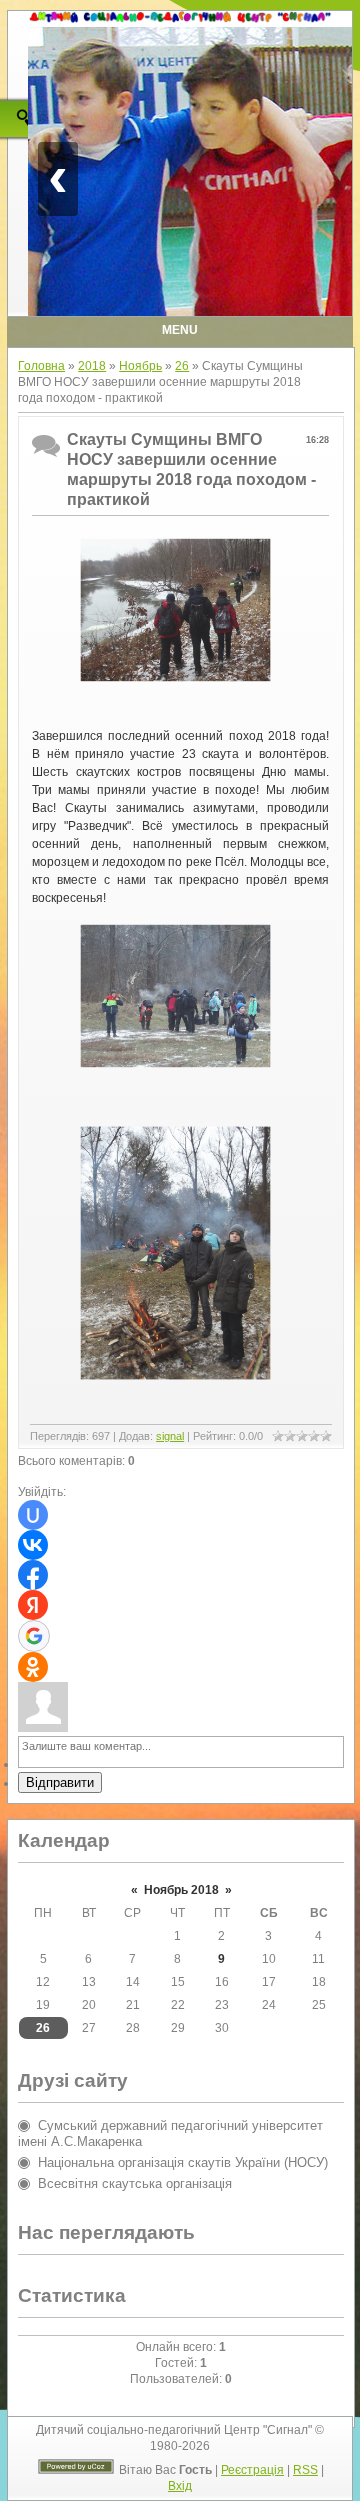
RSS (305, 2470)
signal (170, 1436)
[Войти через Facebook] (33, 1575)
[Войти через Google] (34, 1636)
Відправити (60, 1782)
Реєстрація (252, 2470)
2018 (92, 366)
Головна (41, 366)
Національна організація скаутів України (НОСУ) (183, 2162)
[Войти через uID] (33, 1515)
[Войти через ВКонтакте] (33, 1545)
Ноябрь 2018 (181, 1890)
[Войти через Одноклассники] (33, 1667)
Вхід (180, 2486)
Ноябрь (140, 366)
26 (182, 366)
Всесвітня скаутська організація (135, 2183)
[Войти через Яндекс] (33, 1605)
